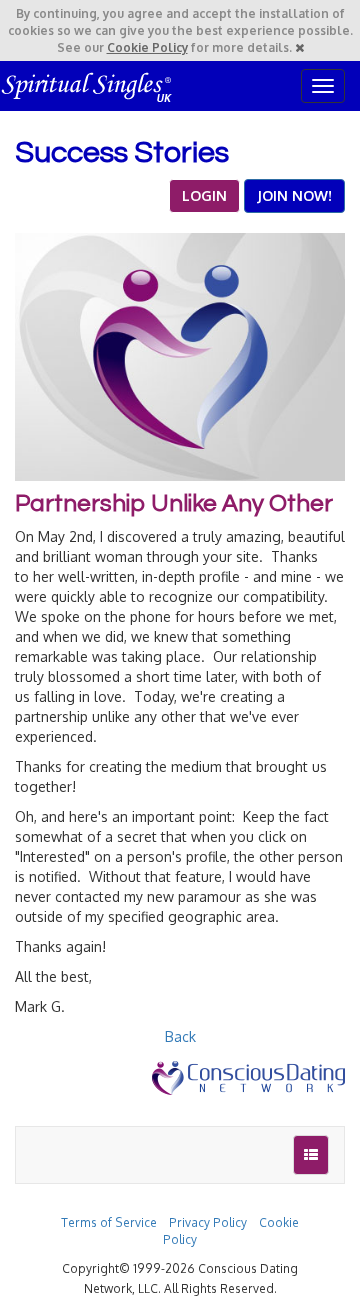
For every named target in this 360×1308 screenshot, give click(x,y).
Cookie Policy (147, 47)
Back (180, 1036)
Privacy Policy (208, 1222)
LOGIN (204, 195)
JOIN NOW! (294, 195)
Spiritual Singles (87, 86)
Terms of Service (109, 1222)
